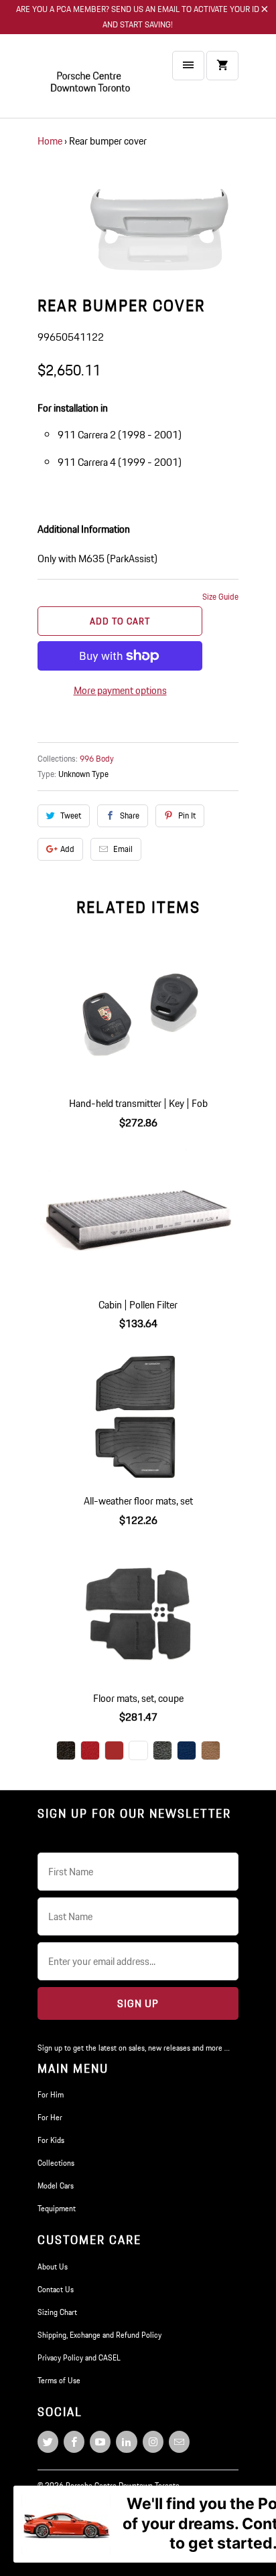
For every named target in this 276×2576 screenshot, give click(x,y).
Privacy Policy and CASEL (79, 2357)
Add (67, 849)
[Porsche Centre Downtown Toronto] (91, 81)
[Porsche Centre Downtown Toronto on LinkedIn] (126, 2442)
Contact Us (56, 2289)
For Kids (51, 2140)
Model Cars (56, 2185)
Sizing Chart (57, 2312)
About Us (53, 2266)
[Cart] (222, 66)
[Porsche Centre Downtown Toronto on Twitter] (48, 2442)
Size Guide (220, 597)
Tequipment (57, 2208)
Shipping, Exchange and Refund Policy (99, 2335)
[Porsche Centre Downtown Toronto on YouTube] (100, 2442)
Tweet (71, 815)
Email (123, 849)
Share (130, 815)
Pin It (187, 815)
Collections (56, 2163)
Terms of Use (59, 2380)
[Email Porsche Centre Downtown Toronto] (179, 2442)
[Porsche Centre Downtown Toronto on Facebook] (74, 2442)
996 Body (97, 759)
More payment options (120, 690)
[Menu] (188, 66)
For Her (50, 2117)
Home (50, 141)
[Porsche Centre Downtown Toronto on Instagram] (153, 2442)
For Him (51, 2094)
